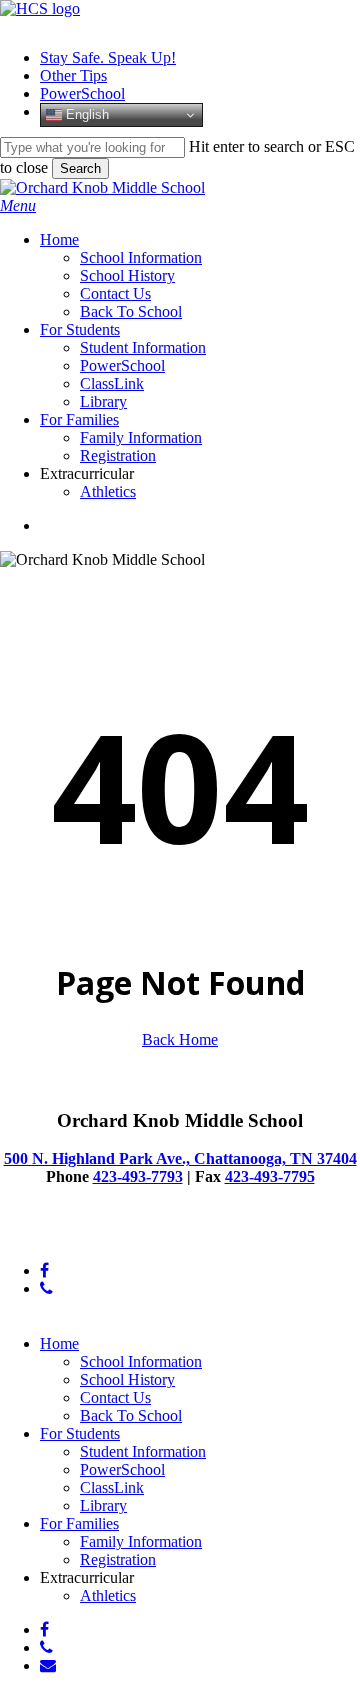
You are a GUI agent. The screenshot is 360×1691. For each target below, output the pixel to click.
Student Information (143, 1451)
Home (59, 1343)
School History (127, 1379)
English (85, 114)
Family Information (141, 1541)
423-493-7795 (270, 1176)
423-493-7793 (138, 1176)
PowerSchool (122, 1469)
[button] (18, 205)
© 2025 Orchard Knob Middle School (120, 1236)
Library (103, 1505)
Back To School (131, 1415)
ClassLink (112, 1487)
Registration (118, 1559)
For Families (79, 1523)
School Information (141, 1361)
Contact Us (115, 1397)
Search (80, 168)
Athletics (108, 1595)
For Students (80, 1433)
